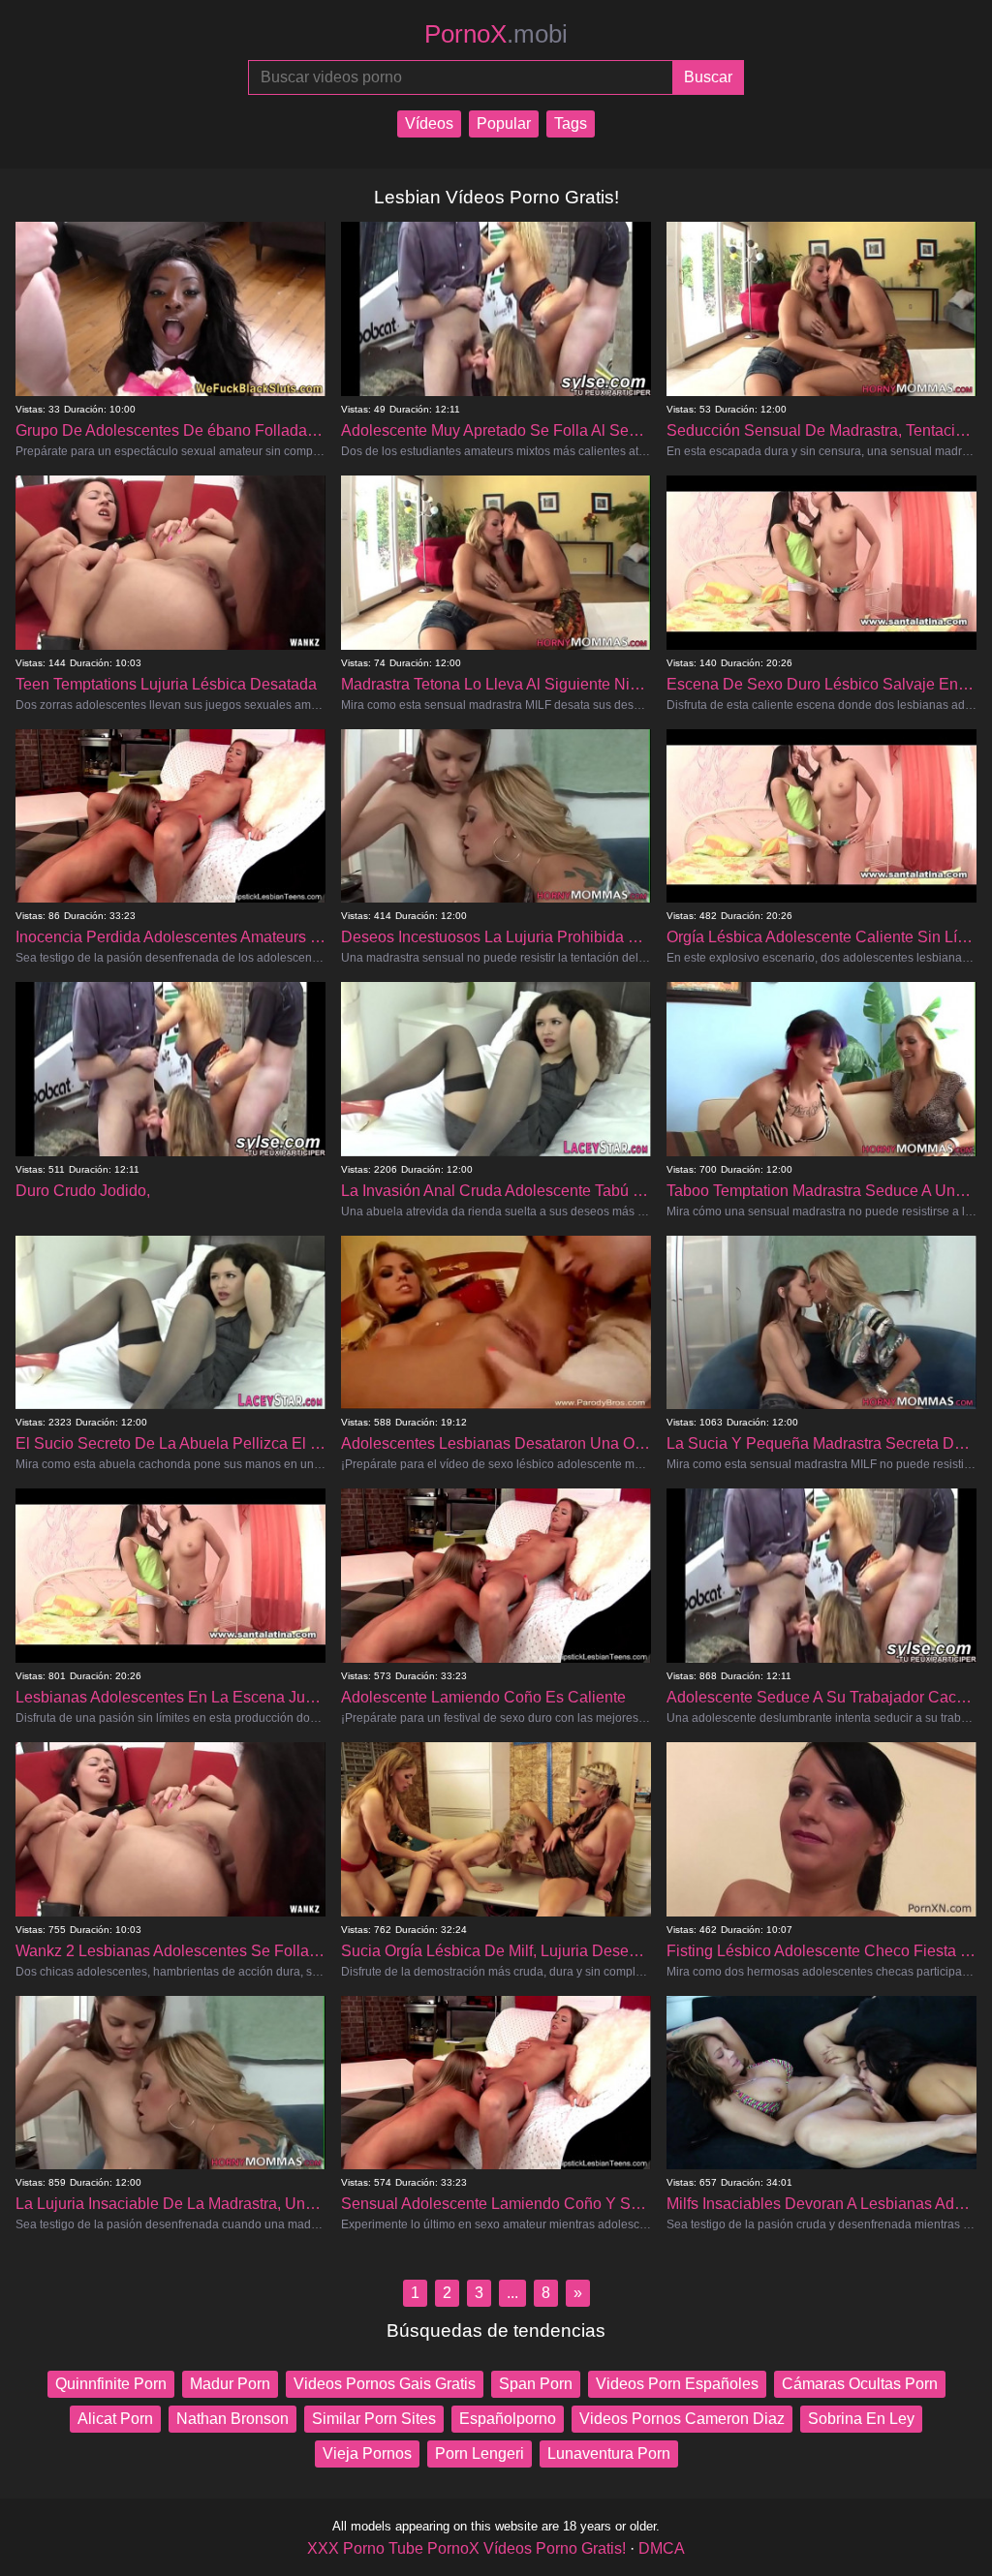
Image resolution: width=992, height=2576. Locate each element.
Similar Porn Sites (374, 2419)
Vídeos (429, 123)
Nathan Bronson (232, 2419)
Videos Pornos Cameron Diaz (682, 2419)
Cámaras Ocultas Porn (860, 2384)
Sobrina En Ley (861, 2419)
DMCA (662, 2548)
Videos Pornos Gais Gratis (385, 2384)
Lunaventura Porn (609, 2453)
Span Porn (536, 2384)
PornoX (496, 34)
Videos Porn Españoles (677, 2384)
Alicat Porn (115, 2419)
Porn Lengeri (480, 2453)
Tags (571, 123)
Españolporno (508, 2419)
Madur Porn (230, 2384)
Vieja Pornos (367, 2453)
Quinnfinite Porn (111, 2384)
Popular (504, 123)
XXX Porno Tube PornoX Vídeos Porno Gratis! (466, 2548)
